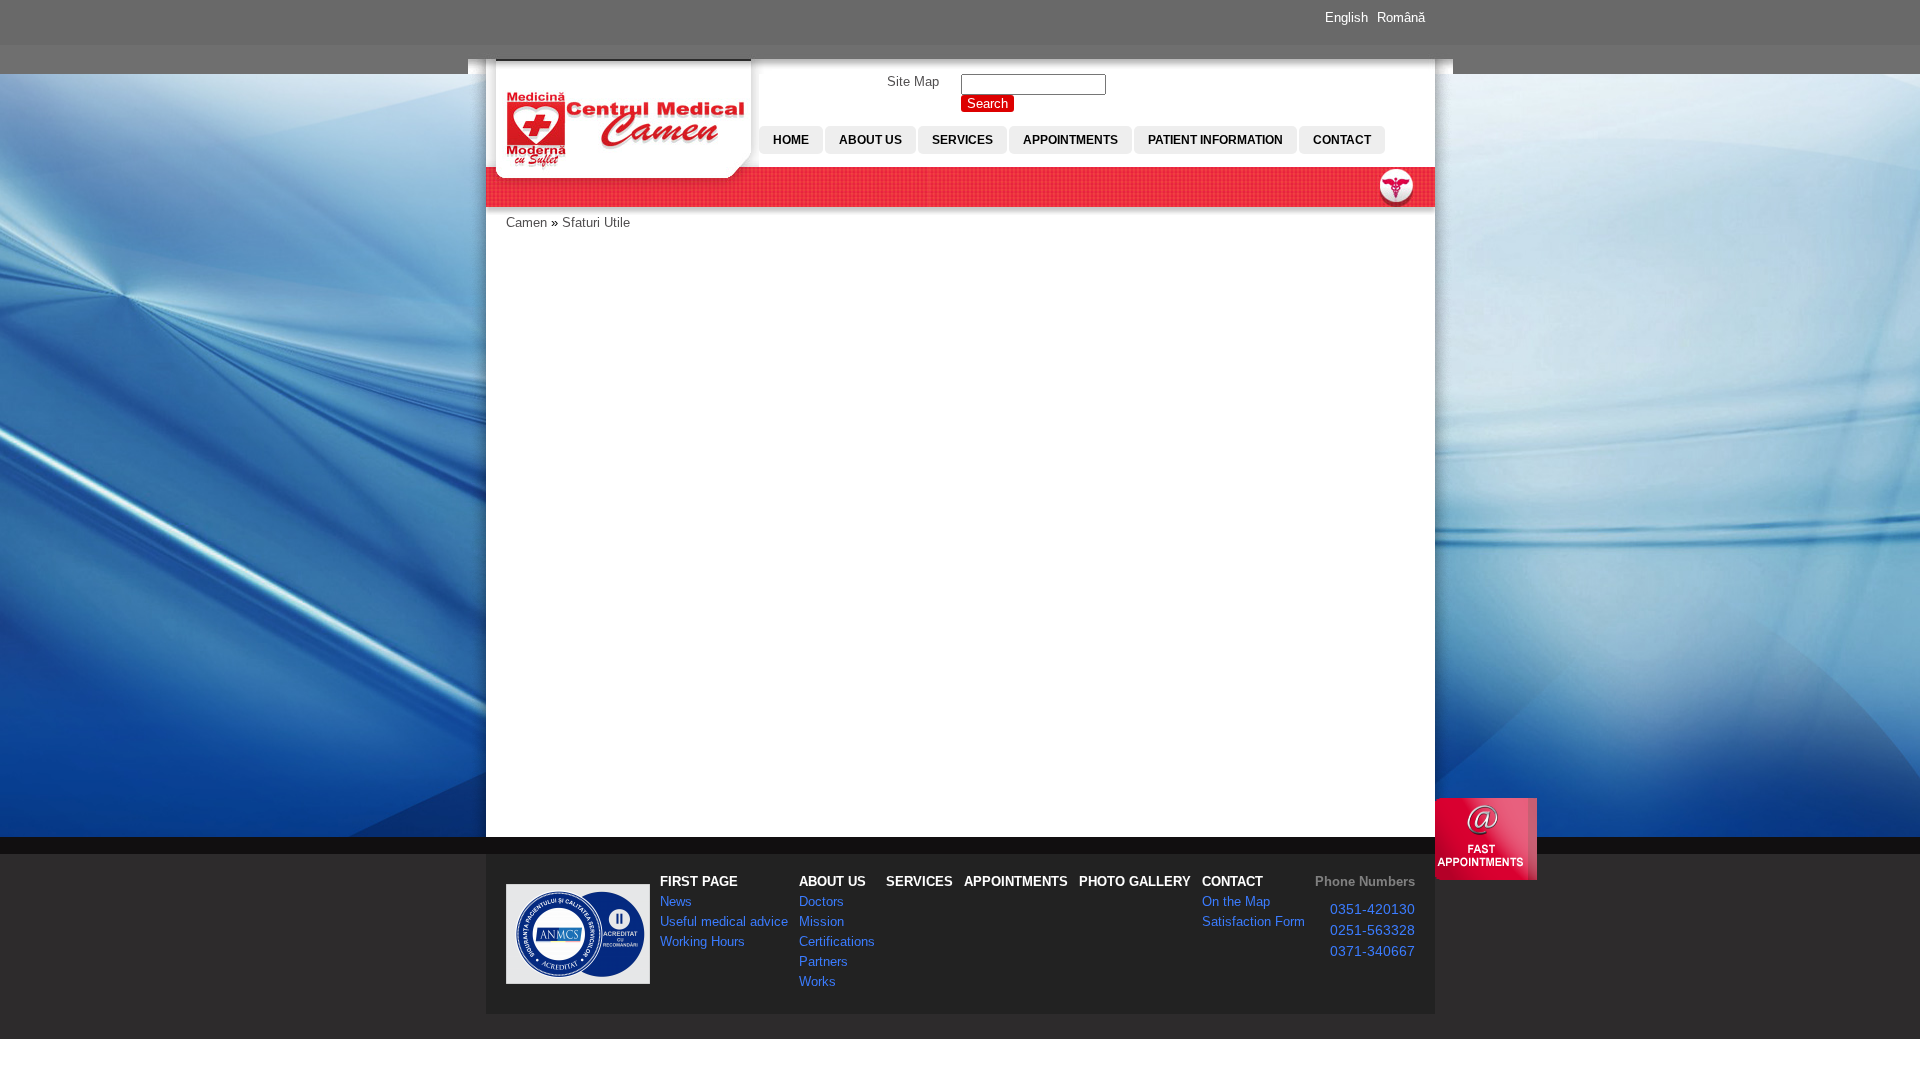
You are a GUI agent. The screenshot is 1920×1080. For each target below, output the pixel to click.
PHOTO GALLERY (1135, 881)
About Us (870, 140)
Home (791, 140)
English (1346, 17)
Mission (821, 921)
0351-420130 (1372, 909)
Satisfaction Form (1253, 921)
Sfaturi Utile (596, 222)
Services (962, 140)
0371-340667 (1372, 951)
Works (817, 981)
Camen (526, 222)
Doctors (821, 901)
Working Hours (702, 941)
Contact (1342, 140)
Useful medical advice (724, 921)
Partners (823, 961)
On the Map (1236, 901)
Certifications (837, 941)
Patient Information (1215, 140)
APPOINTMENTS (1016, 881)
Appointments (1070, 140)
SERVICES (919, 881)
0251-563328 (1372, 930)
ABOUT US (832, 881)
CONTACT (1232, 881)
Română (1401, 17)
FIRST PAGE (699, 881)
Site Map (913, 81)
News (676, 901)
